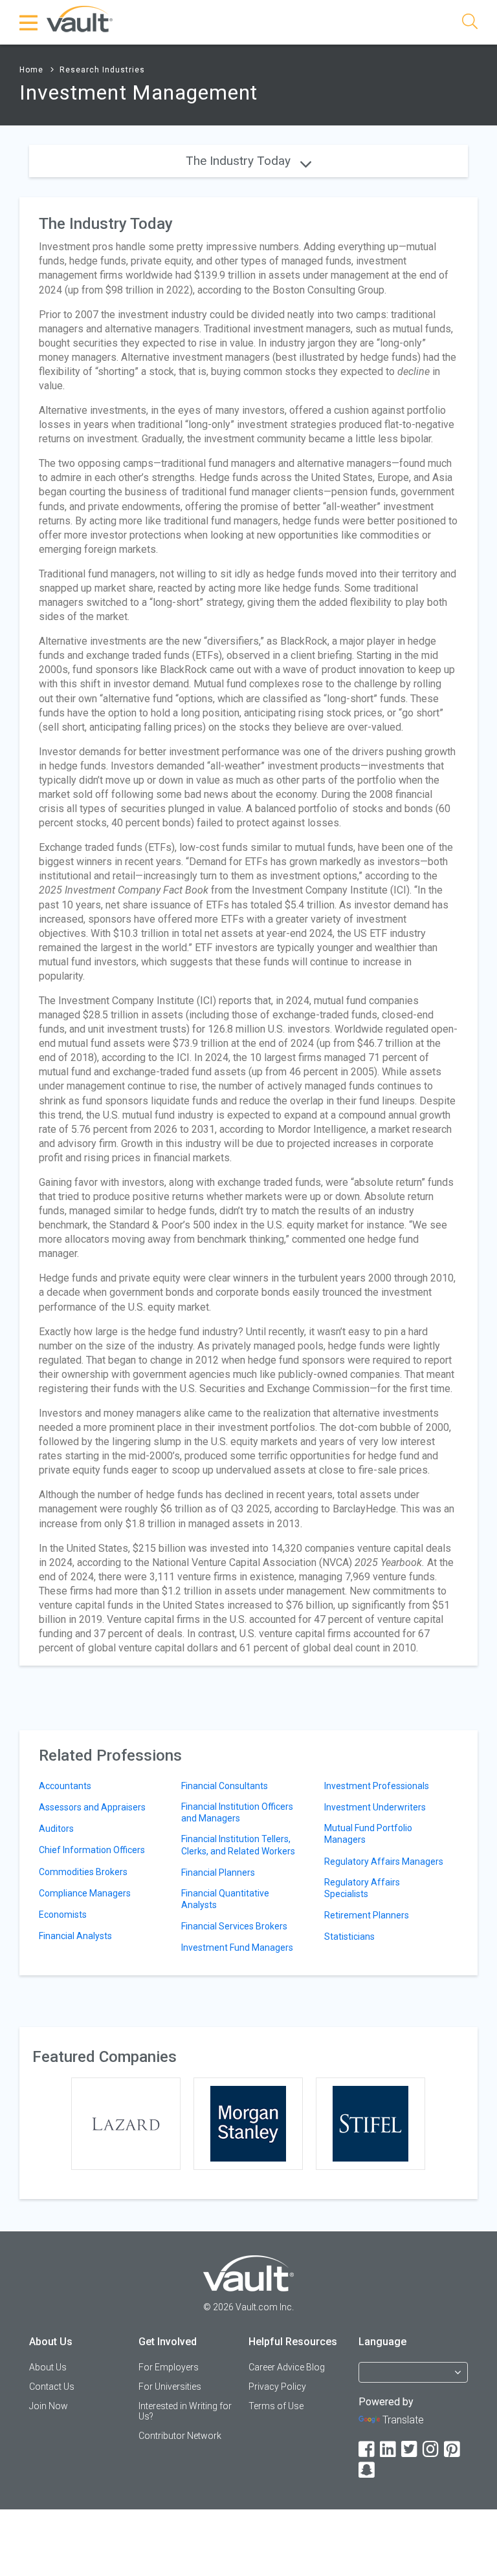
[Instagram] (432, 2450)
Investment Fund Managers (237, 1948)
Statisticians (349, 1937)
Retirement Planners (367, 1915)
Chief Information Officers (92, 1850)
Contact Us (52, 2387)
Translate (403, 2420)
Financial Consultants (225, 1786)
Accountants (65, 1786)
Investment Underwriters (375, 1807)
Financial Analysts (75, 1936)
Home (31, 70)
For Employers (169, 2367)
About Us (48, 2367)
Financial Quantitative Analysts (225, 1899)
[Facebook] (368, 2450)
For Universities (170, 2387)
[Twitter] (410, 2450)
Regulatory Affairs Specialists (362, 1888)
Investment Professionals (377, 1786)
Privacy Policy (277, 2387)
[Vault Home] (80, 18)
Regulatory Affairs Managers (384, 1862)
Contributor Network (180, 2436)
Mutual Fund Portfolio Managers (368, 1834)
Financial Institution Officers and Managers (237, 1812)
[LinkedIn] (389, 2450)
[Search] (470, 24)
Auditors (56, 1829)
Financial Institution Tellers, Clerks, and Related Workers (238, 1845)
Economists (63, 1915)
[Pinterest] (453, 2450)
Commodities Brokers (83, 1872)
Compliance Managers (85, 1893)
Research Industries (102, 70)
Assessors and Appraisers (92, 1807)
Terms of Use (276, 2406)
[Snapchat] (368, 2470)
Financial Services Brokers (234, 1926)
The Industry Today (240, 161)
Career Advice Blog (287, 2367)
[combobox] (414, 2378)
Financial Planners (218, 1873)
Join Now (49, 2406)
